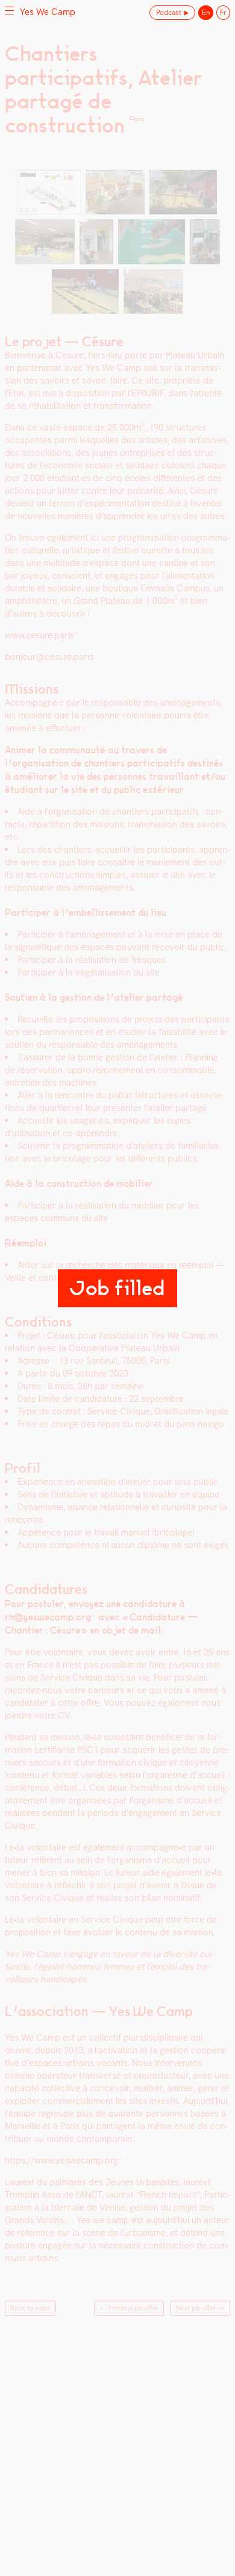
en (206, 13)
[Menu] (9, 10)
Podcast (169, 13)
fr (223, 13)
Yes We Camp (48, 12)
